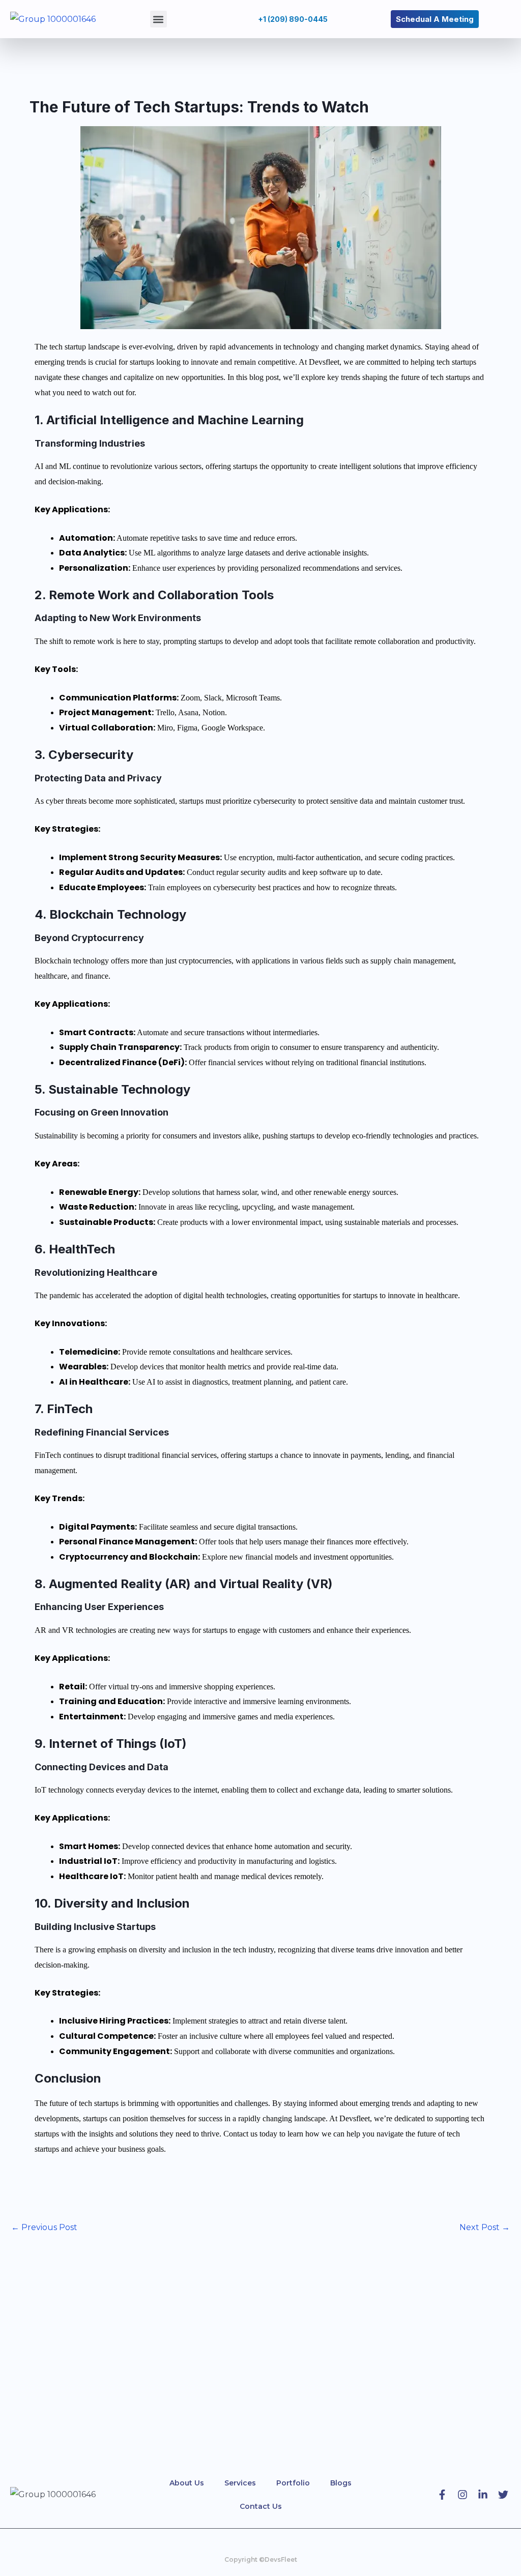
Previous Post (44, 2227)
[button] (158, 19)
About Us (187, 2483)
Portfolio (293, 2483)
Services (240, 2483)
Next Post (485, 2227)
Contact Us (261, 2506)
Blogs (341, 2483)
